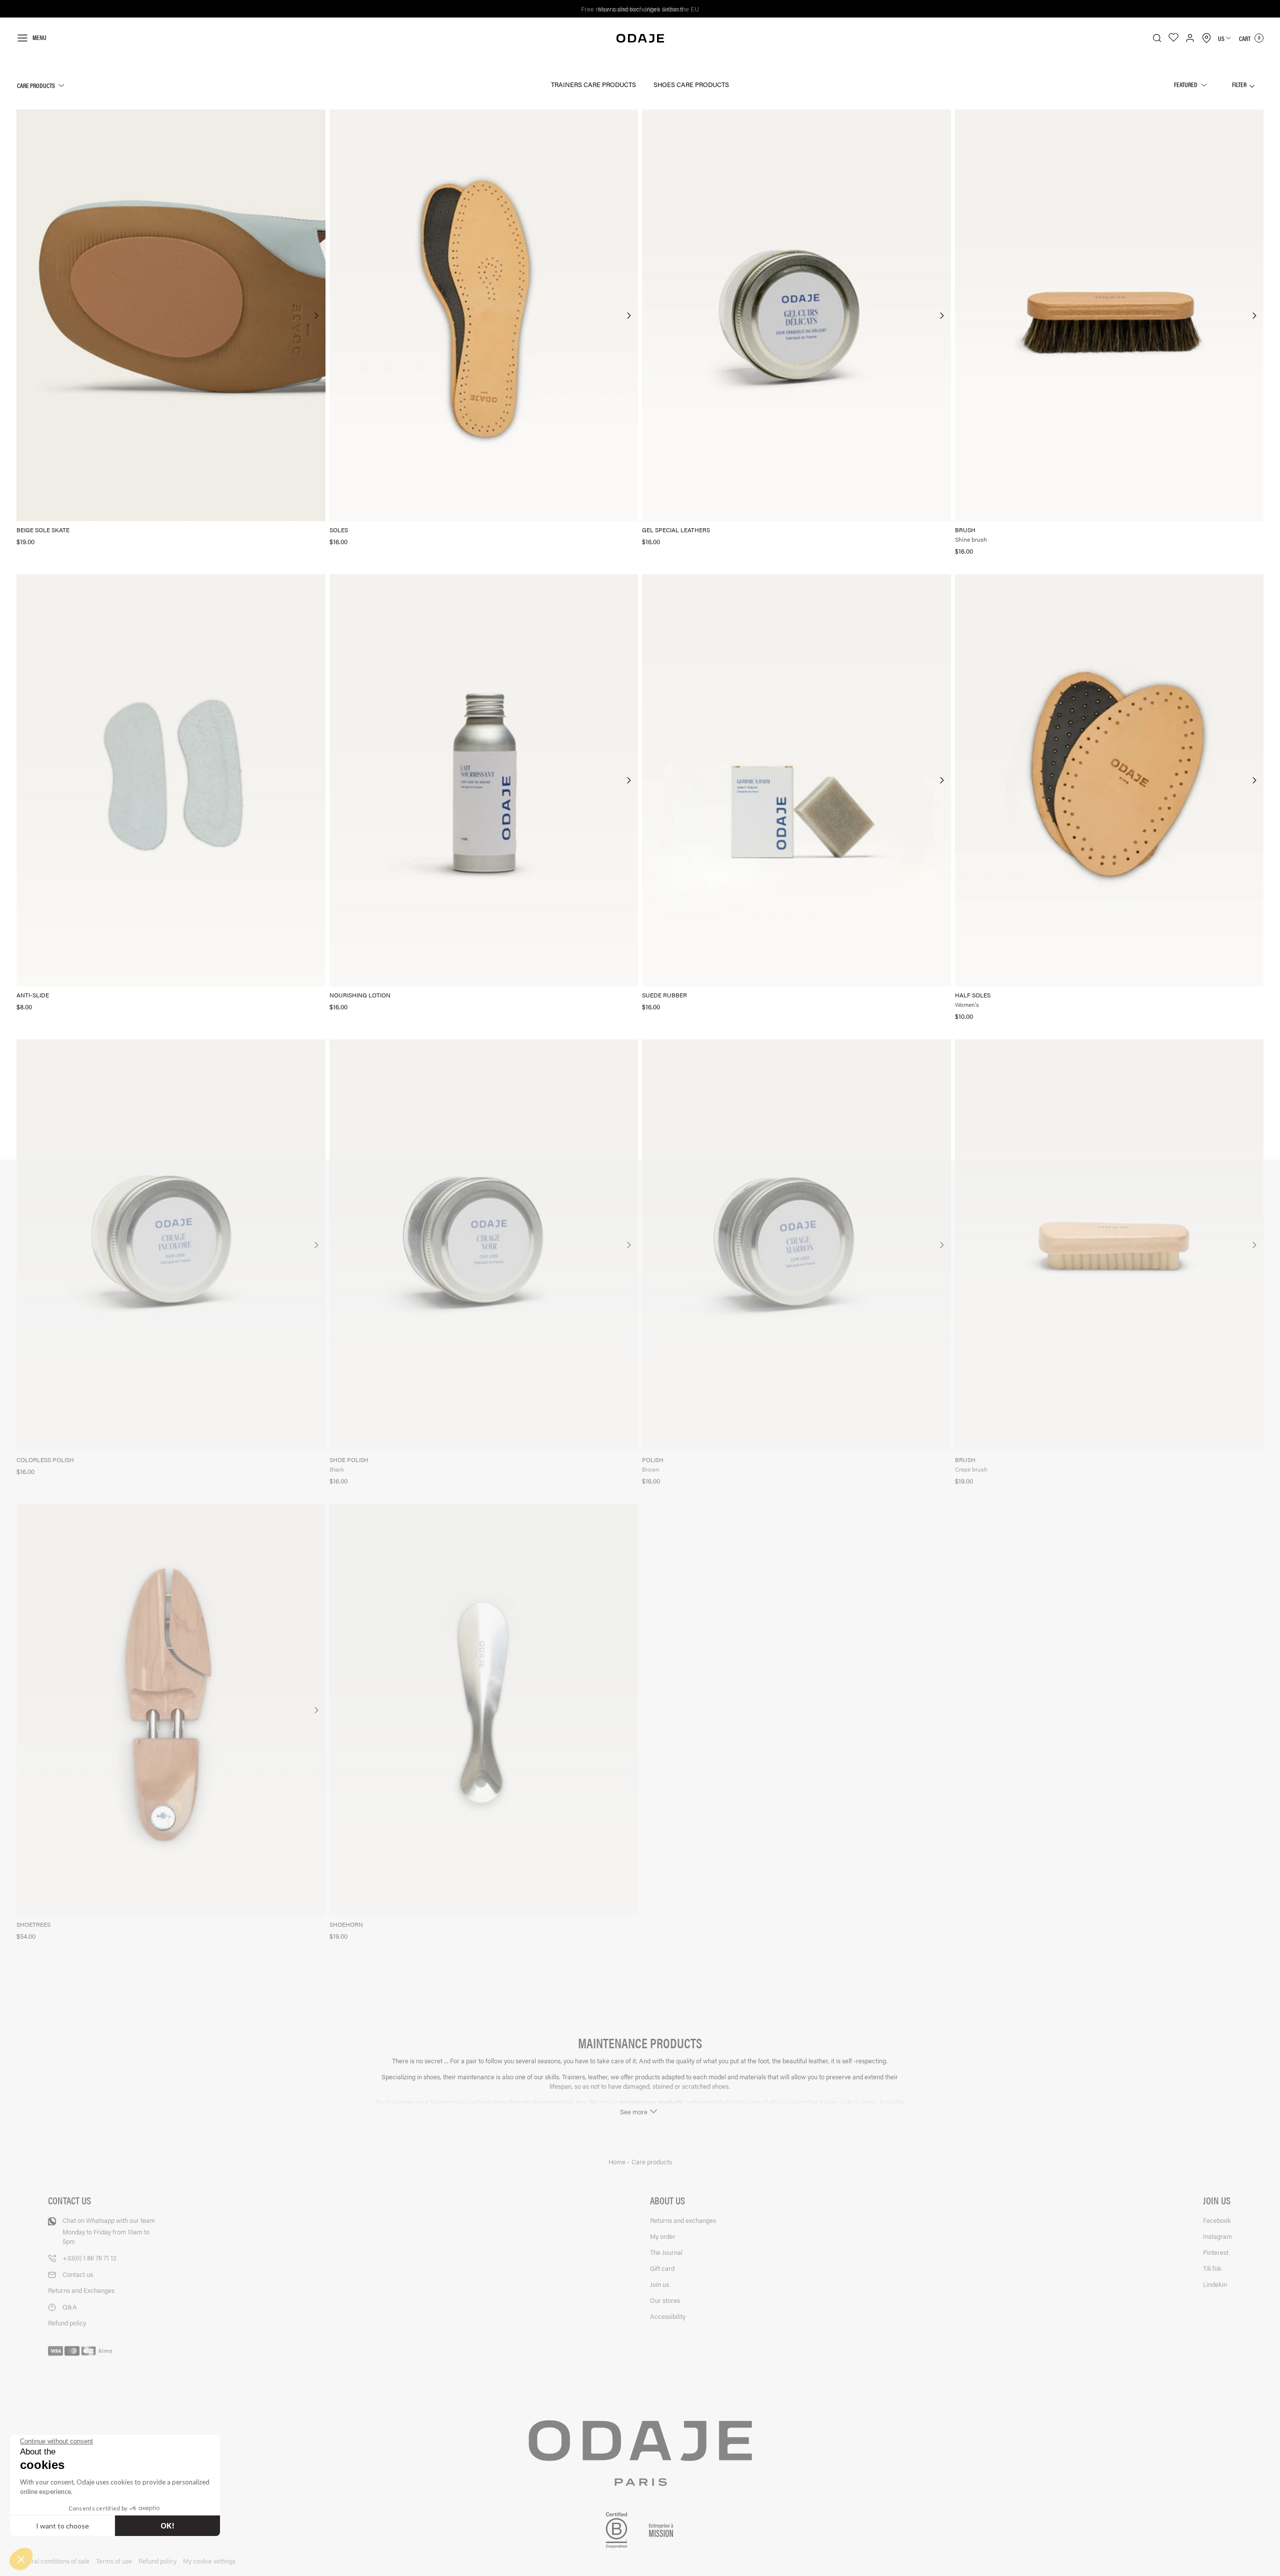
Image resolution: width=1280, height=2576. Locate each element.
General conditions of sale (53, 2561)
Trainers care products (593, 84)
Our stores (665, 2300)
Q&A (70, 2307)
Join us (659, 2284)
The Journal (666, 2252)
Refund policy (67, 2323)
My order (663, 2236)
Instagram (1217, 2236)
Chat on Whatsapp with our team (109, 2231)
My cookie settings (209, 2561)
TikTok (1212, 2268)
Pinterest (1216, 2252)
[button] (21, 2559)
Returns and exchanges (683, 2220)
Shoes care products (691, 84)
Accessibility (668, 2316)
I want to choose (62, 2526)
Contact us (78, 2274)
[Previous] (25, 316)
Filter (1240, 84)
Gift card (662, 2268)
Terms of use (114, 2561)
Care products (36, 85)
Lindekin (1215, 2284)
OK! (167, 2526)
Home (618, 2162)
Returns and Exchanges (81, 2290)
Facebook (1217, 2220)
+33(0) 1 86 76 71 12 (89, 2258)
